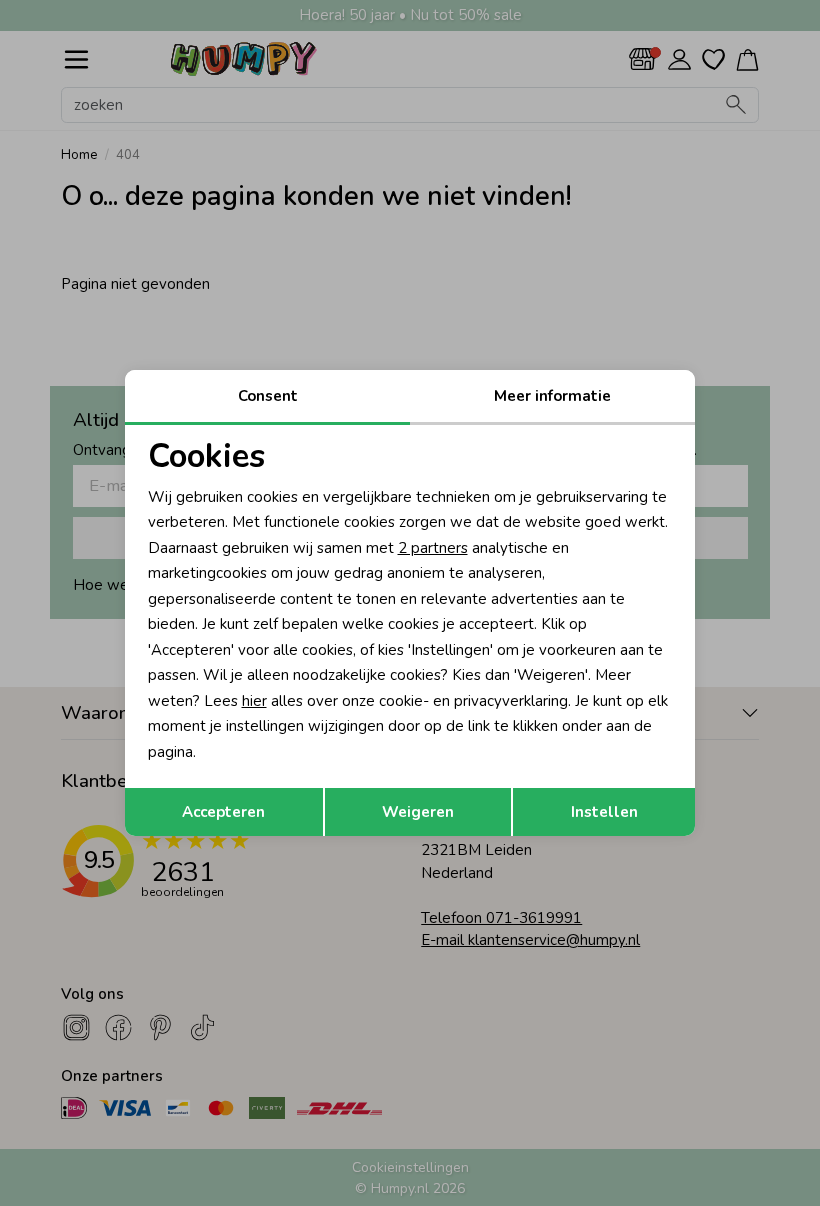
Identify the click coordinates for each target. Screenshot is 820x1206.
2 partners (433, 548)
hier (254, 701)
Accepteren (223, 812)
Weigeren (418, 812)
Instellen (604, 812)
